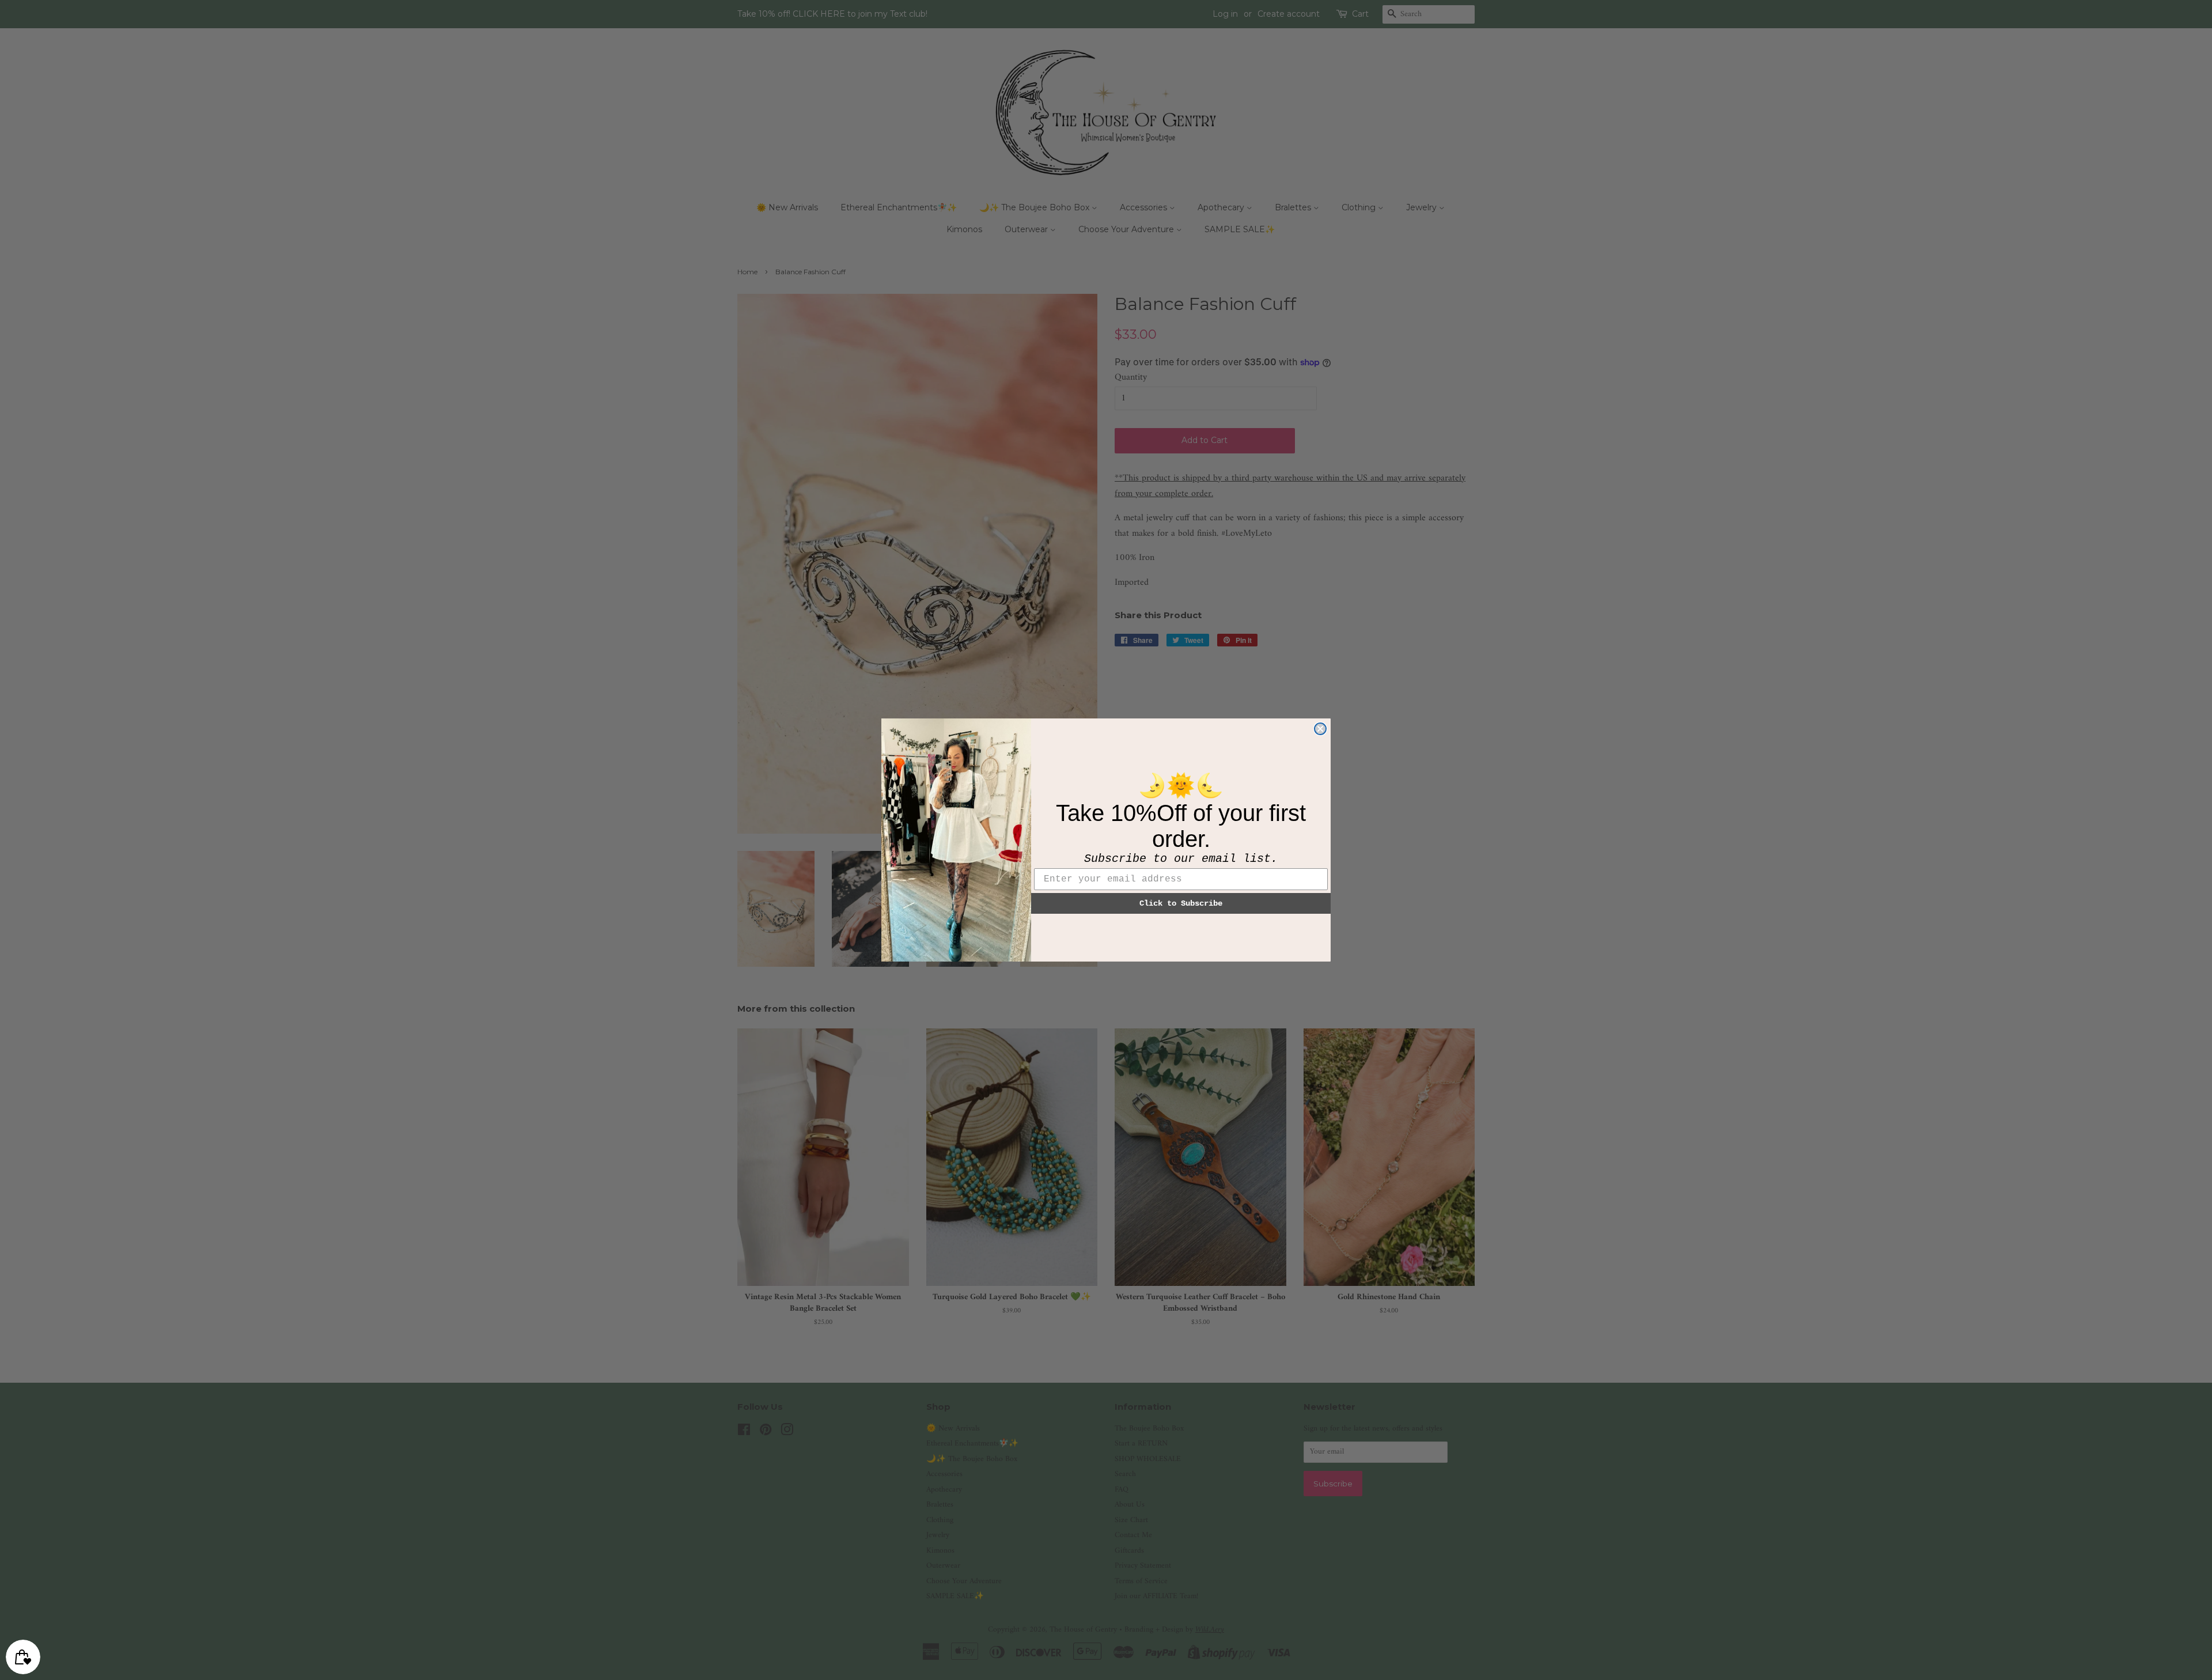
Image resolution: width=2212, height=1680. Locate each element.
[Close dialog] (1320, 729)
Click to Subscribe (1181, 903)
